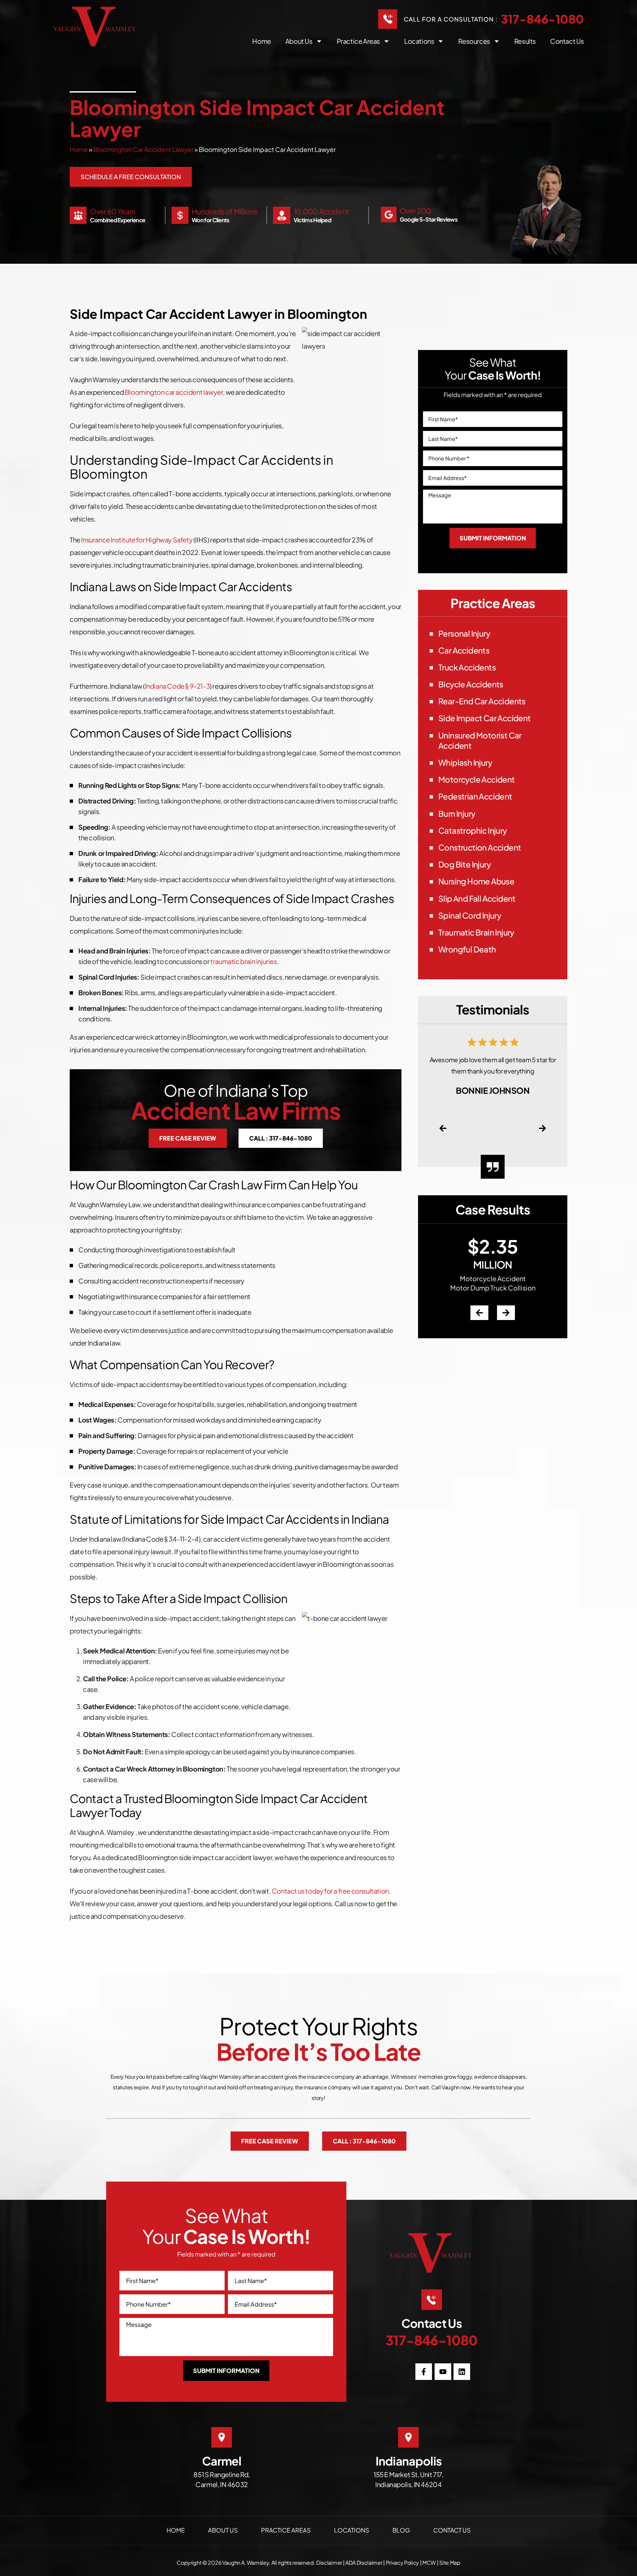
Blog (401, 2530)
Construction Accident (480, 847)
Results (525, 41)
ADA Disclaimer (364, 2563)
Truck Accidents (467, 667)
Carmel (222, 2461)
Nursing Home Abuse (476, 881)
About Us (223, 2530)
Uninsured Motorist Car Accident (480, 740)
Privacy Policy (403, 2563)
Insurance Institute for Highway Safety (137, 540)
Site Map (450, 2563)
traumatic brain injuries (244, 961)
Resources (474, 41)
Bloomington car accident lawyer (174, 392)
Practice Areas (358, 41)
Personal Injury (464, 633)
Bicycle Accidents (471, 684)
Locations (419, 41)
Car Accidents (464, 650)
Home (261, 41)
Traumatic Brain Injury (476, 932)
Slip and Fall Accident (477, 898)
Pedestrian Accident (475, 796)
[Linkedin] (462, 2372)
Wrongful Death (467, 949)
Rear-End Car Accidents (482, 701)
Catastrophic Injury (473, 830)
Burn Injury (457, 813)
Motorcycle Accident (477, 779)
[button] (443, 1128)
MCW (429, 2563)
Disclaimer (329, 2563)
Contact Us (567, 41)
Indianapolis (409, 2461)
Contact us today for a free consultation (330, 1891)
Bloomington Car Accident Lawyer (143, 149)
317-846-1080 (542, 19)
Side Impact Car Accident (485, 718)
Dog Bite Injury (464, 864)
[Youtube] (443, 2372)
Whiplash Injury (465, 762)
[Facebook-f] (424, 2372)
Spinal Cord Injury (470, 915)
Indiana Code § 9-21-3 (177, 686)
